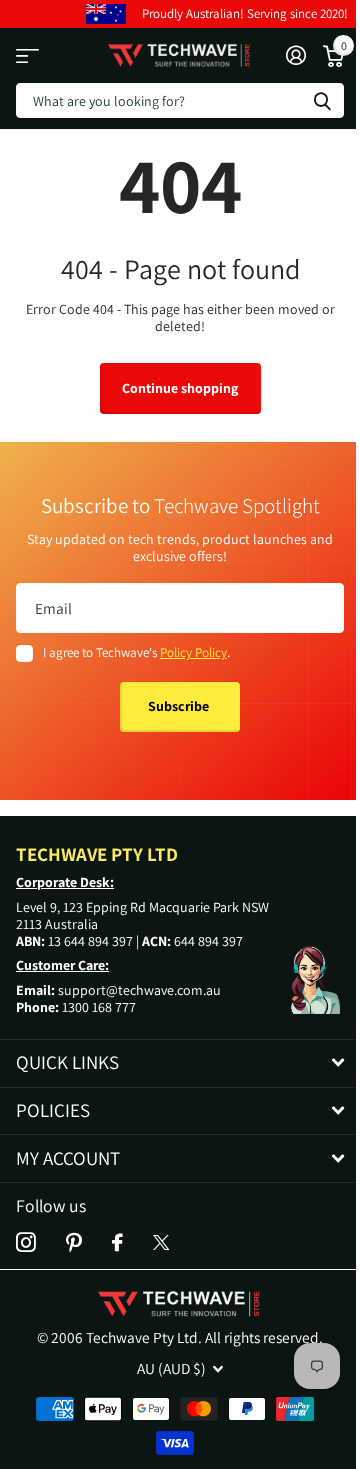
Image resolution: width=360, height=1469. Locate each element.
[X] (161, 1242)
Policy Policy (193, 652)
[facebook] (117, 1243)
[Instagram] (26, 1243)
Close (180, 1063)
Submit (322, 100)
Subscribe (180, 706)
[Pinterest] (74, 1243)
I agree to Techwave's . (136, 652)
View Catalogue (27, 55)
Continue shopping (180, 388)
